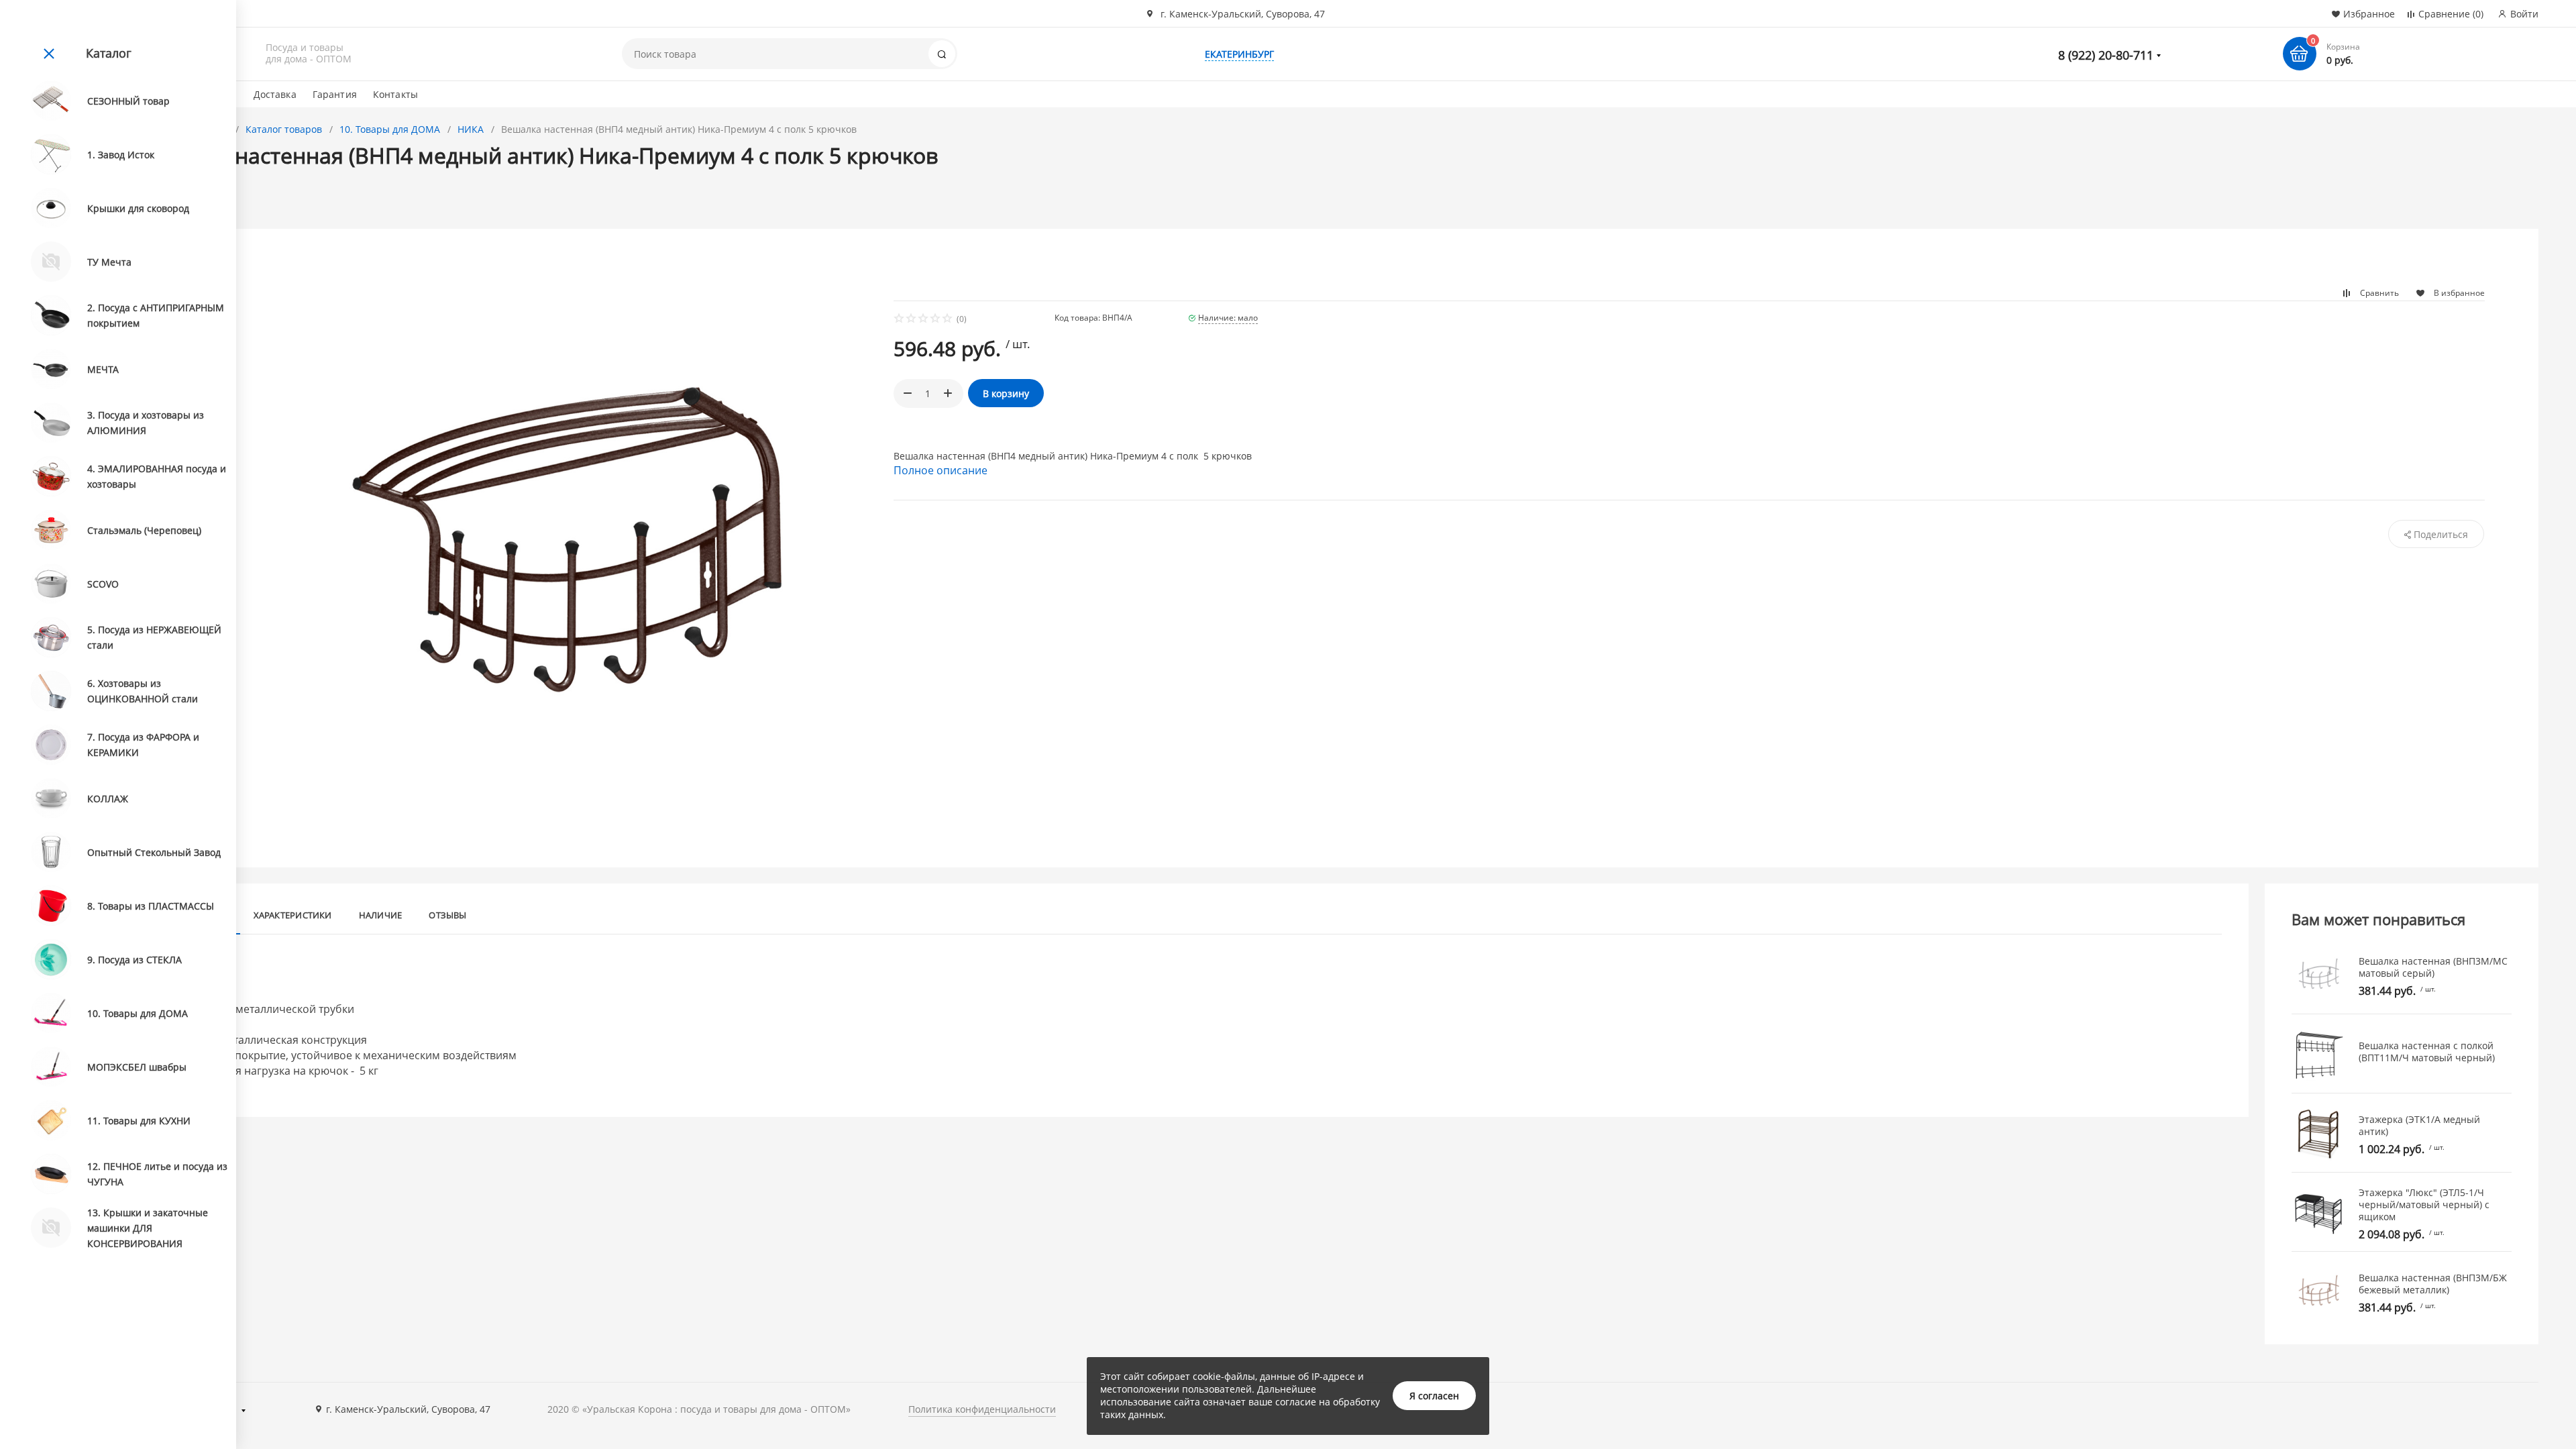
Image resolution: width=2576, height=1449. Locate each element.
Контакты (395, 94)
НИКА (471, 129)
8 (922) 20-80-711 (2106, 55)
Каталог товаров (284, 129)
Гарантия (335, 94)
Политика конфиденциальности (982, 1409)
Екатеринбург (1239, 54)
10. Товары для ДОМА (390, 129)
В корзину (1006, 393)
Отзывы (447, 915)
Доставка (275, 94)
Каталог (109, 53)
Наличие (381, 915)
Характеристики (293, 915)
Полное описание (941, 470)
